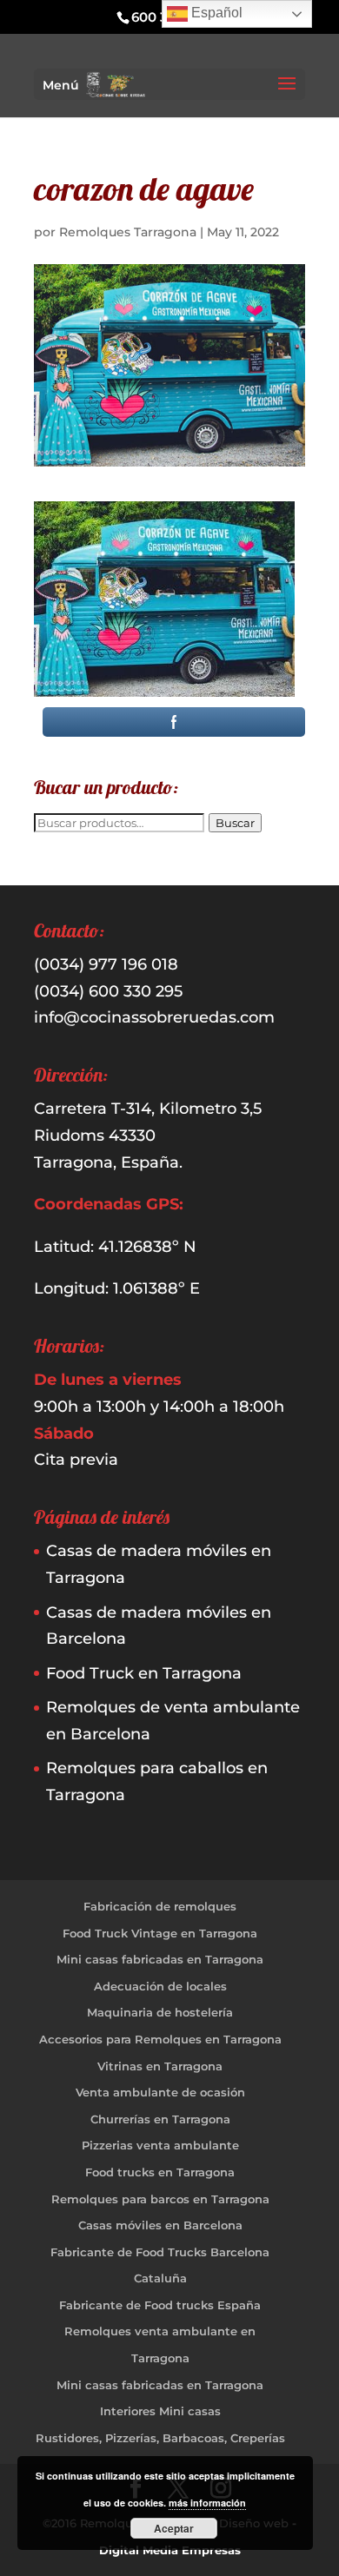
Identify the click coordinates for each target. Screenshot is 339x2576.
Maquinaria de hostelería (160, 2012)
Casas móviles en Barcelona (160, 2225)
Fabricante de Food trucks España (160, 2305)
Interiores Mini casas (160, 2411)
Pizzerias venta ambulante (160, 2145)
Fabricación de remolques (160, 1906)
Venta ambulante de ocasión (160, 2092)
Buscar (235, 823)
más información (207, 2503)
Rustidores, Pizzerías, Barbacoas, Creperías (160, 2438)
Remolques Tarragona (128, 232)
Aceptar (174, 2528)
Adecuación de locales (160, 1986)
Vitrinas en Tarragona (160, 2066)
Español (215, 13)
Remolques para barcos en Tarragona (160, 2199)
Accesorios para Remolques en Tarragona (160, 2039)
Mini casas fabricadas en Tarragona (160, 1959)
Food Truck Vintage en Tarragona (160, 1933)
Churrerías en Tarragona (160, 2119)
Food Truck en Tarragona (144, 1673)
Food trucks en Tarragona (160, 2172)
